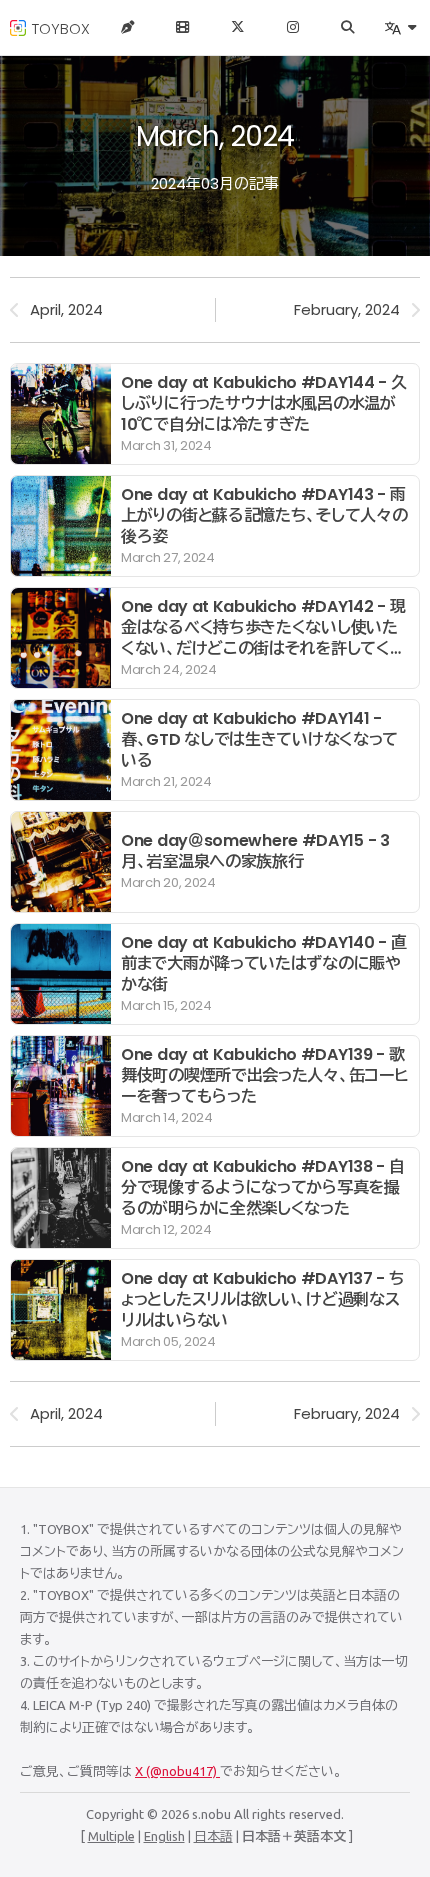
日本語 (213, 1836)
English (164, 1836)
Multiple (111, 1836)
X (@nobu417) (177, 1771)
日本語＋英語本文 (294, 1836)
